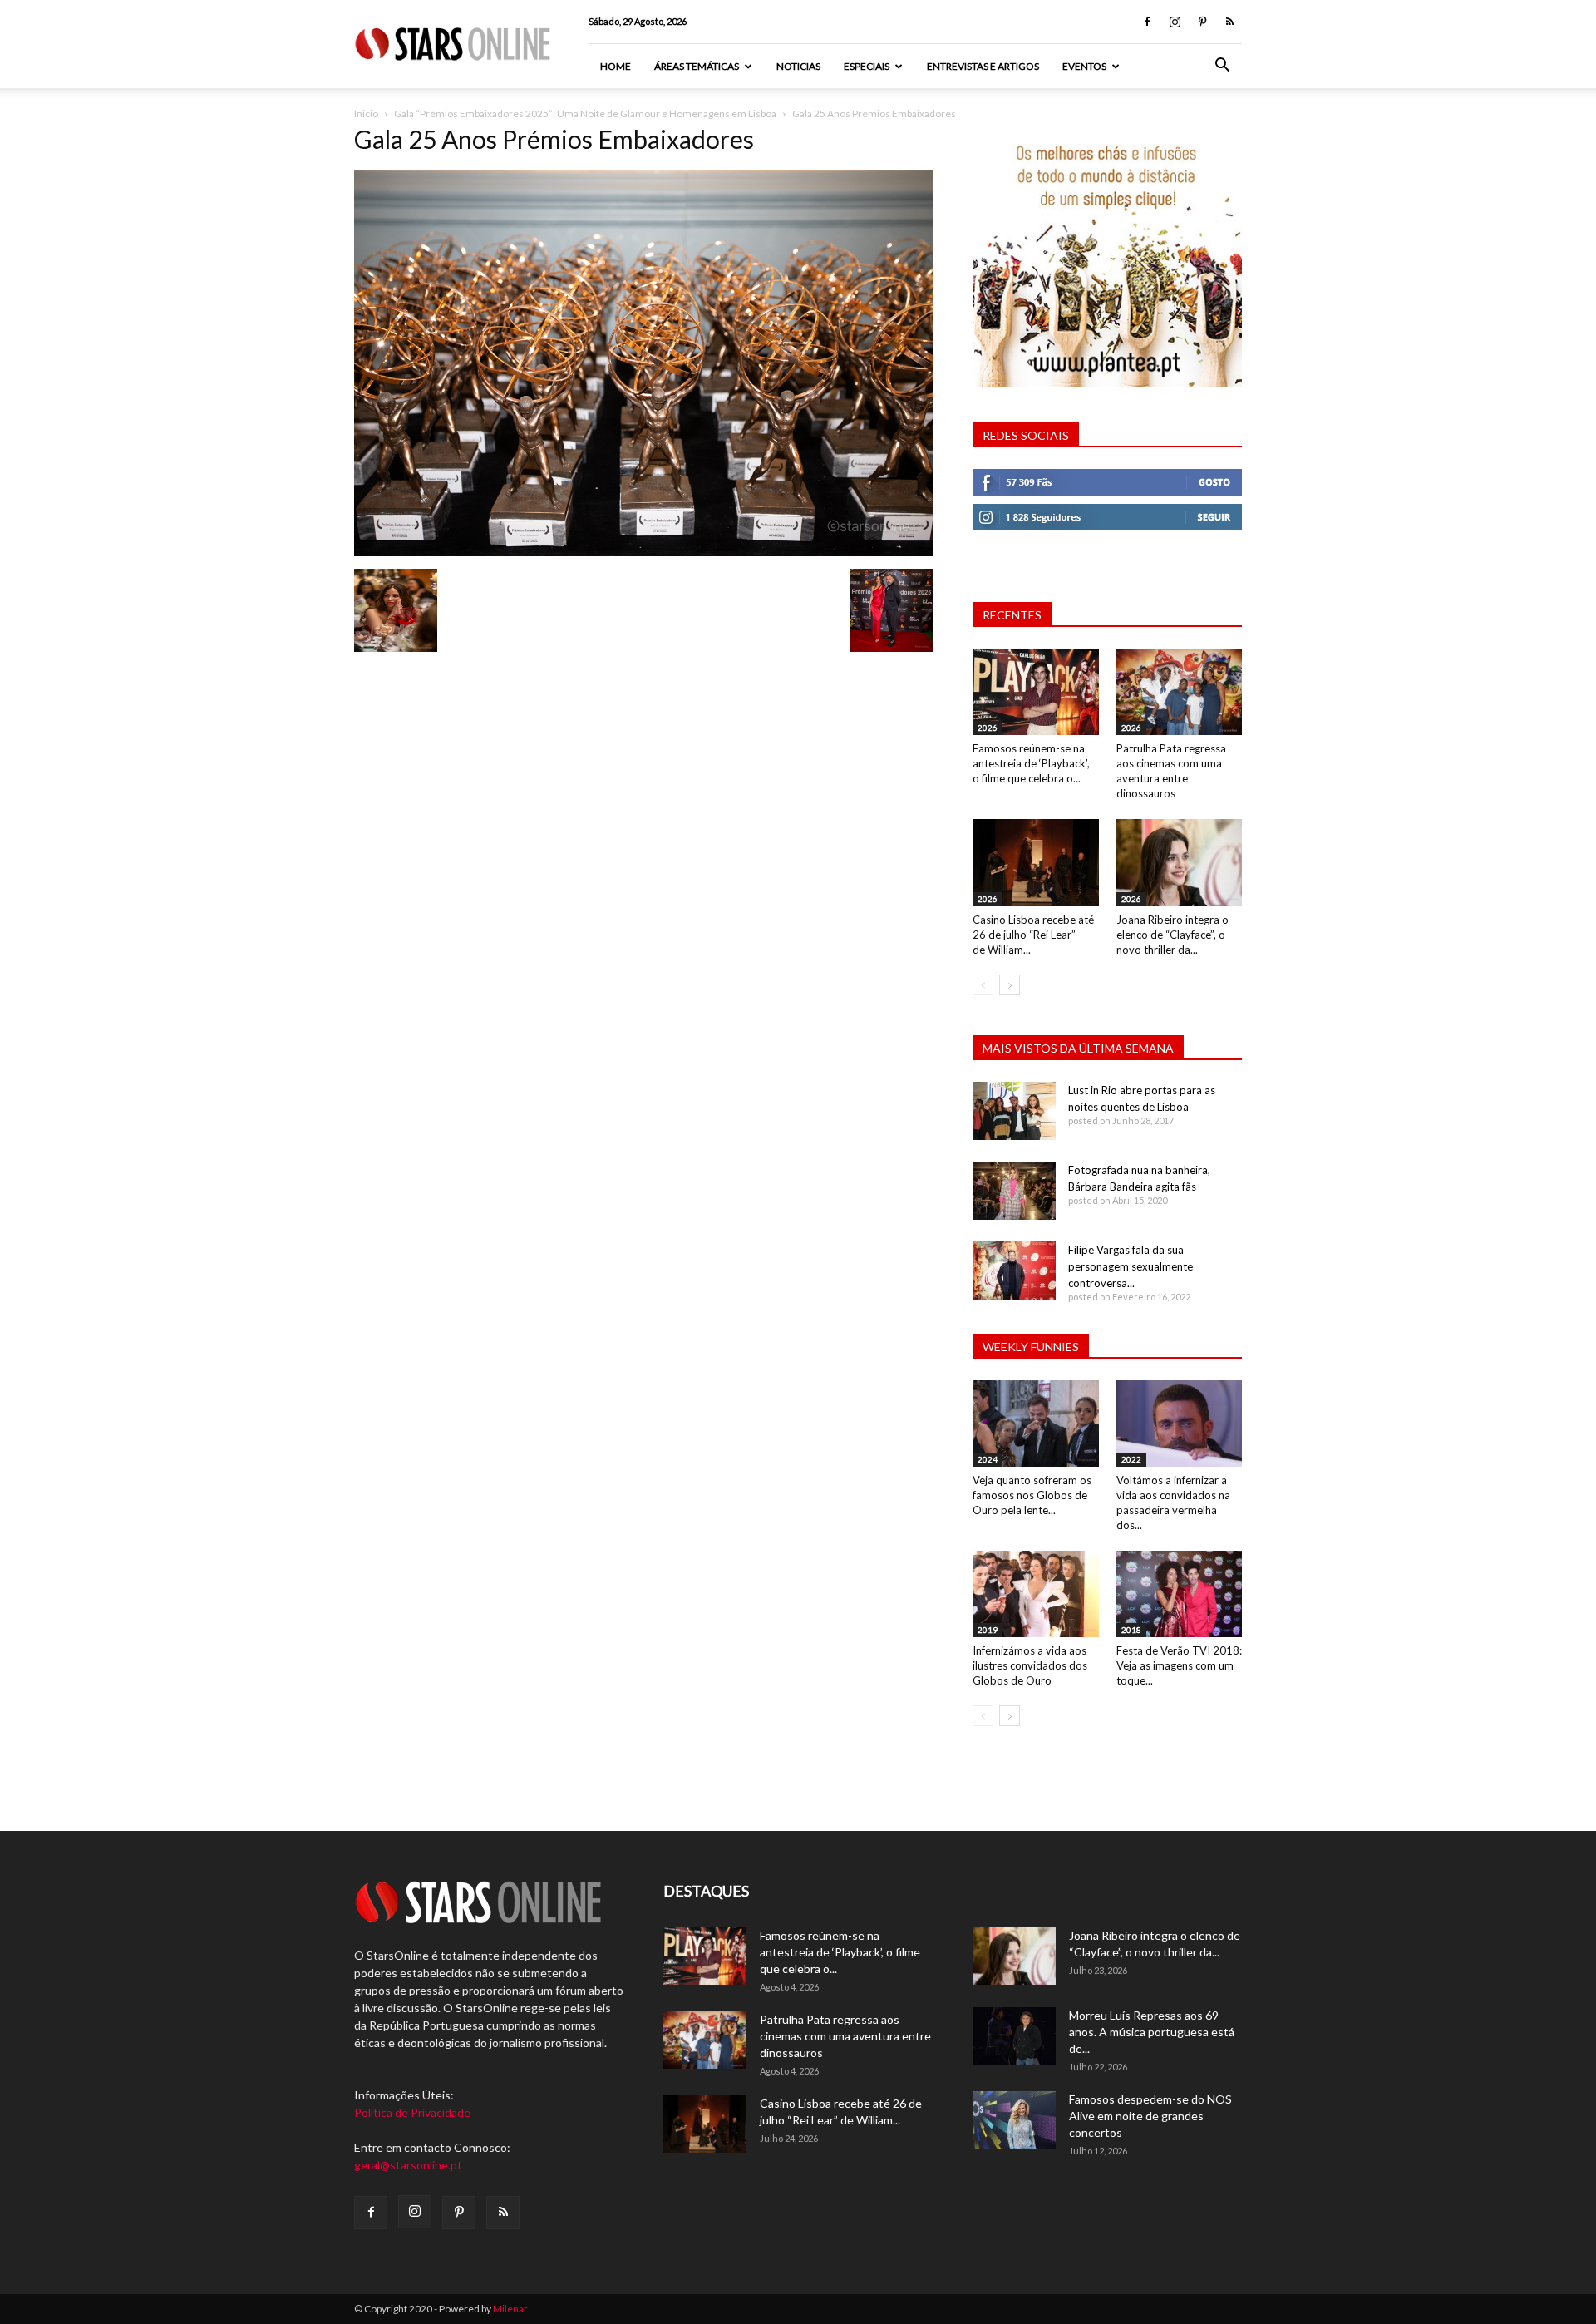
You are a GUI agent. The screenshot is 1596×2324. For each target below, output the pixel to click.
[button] (1222, 67)
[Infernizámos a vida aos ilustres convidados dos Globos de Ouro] (1036, 1594)
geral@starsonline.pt (408, 2165)
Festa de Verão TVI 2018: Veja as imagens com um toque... (1179, 1665)
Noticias (798, 66)
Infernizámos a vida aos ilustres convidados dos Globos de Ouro (1030, 1665)
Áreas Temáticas (697, 66)
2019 (988, 1630)
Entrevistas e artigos (983, 66)
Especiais (867, 66)
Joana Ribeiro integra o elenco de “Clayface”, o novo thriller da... (1172, 935)
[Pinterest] (1202, 22)
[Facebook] (1147, 22)
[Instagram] (1175, 22)
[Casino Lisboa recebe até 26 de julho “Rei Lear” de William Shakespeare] (1036, 862)
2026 (988, 728)
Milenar (510, 2309)
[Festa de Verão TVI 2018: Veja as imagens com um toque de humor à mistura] (1180, 1594)
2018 (1131, 1630)
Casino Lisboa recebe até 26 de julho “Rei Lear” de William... (1033, 935)
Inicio (366, 113)
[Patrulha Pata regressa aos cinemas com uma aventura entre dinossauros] (1180, 692)
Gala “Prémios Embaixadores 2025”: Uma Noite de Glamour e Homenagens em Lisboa (585, 113)
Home (616, 66)
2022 (1131, 1459)
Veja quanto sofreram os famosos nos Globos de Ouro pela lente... (1032, 1495)
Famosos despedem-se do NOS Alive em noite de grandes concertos (1150, 2116)
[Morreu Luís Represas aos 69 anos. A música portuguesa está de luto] (1014, 2036)
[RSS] (1229, 22)
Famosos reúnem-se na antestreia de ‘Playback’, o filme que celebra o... (1031, 763)
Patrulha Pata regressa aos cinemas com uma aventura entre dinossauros (845, 2036)
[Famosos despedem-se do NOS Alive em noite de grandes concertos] (1014, 2120)
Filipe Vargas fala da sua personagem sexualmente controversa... (1130, 1266)
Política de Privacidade (412, 2112)
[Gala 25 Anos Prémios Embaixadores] (643, 552)
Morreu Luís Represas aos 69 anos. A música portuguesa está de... (1152, 2032)
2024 (988, 1459)
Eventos (1084, 66)
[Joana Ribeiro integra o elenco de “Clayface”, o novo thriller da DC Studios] (1180, 862)
